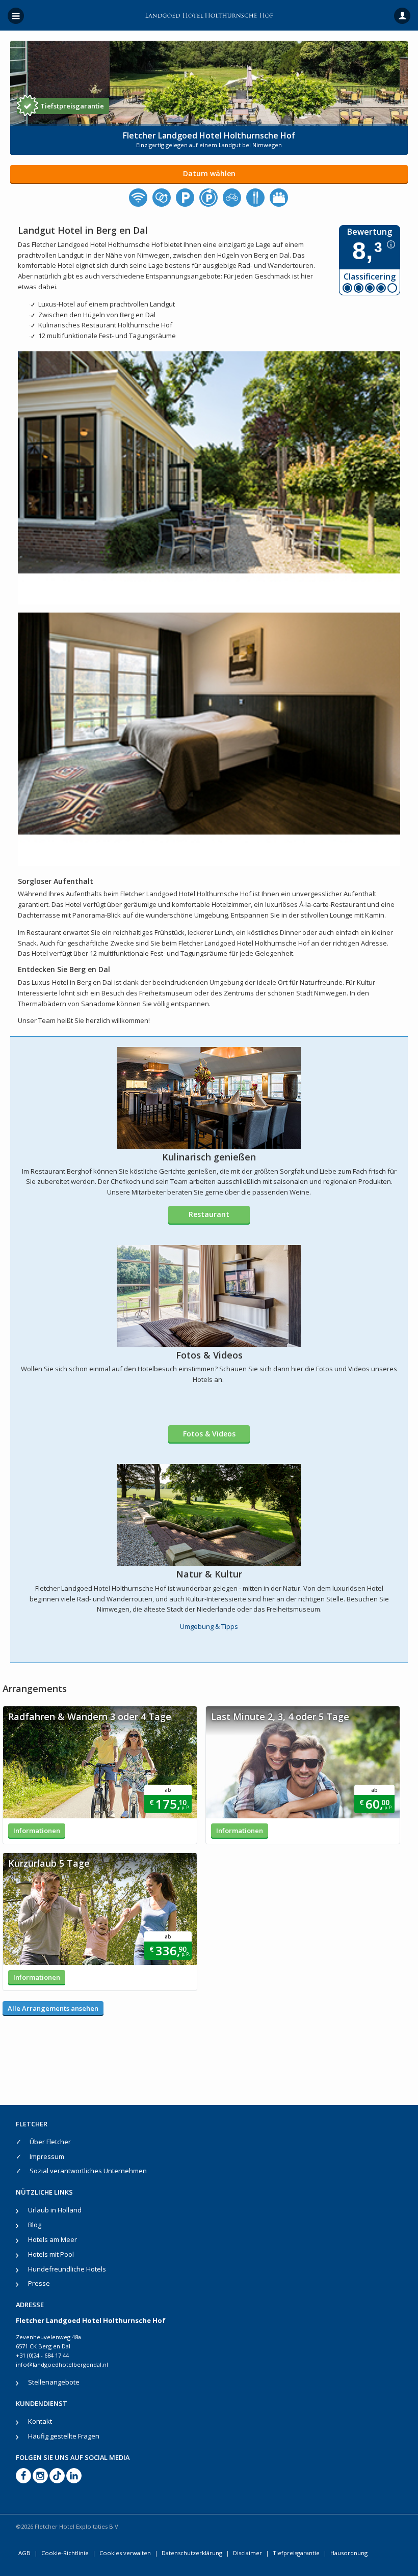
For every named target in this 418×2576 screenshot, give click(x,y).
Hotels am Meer (53, 2239)
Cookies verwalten (125, 2553)
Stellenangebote (54, 2382)
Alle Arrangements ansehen (53, 2008)
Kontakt (40, 2421)
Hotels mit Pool (51, 2254)
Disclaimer (247, 2553)
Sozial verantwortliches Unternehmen (88, 2171)
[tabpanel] (100, 1775)
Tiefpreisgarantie (296, 2553)
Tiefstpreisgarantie (72, 106)
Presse (39, 2283)
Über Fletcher (50, 2142)
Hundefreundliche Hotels (67, 2269)
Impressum (47, 2156)
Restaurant (209, 1214)
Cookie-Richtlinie (65, 2553)
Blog (35, 2225)
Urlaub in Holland (55, 2210)
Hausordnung (349, 2553)
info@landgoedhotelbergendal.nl (62, 2364)
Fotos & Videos (209, 1434)
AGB (24, 2553)
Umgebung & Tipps (209, 1626)
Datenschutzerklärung (192, 2553)
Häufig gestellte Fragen (64, 2436)
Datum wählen (209, 173)
